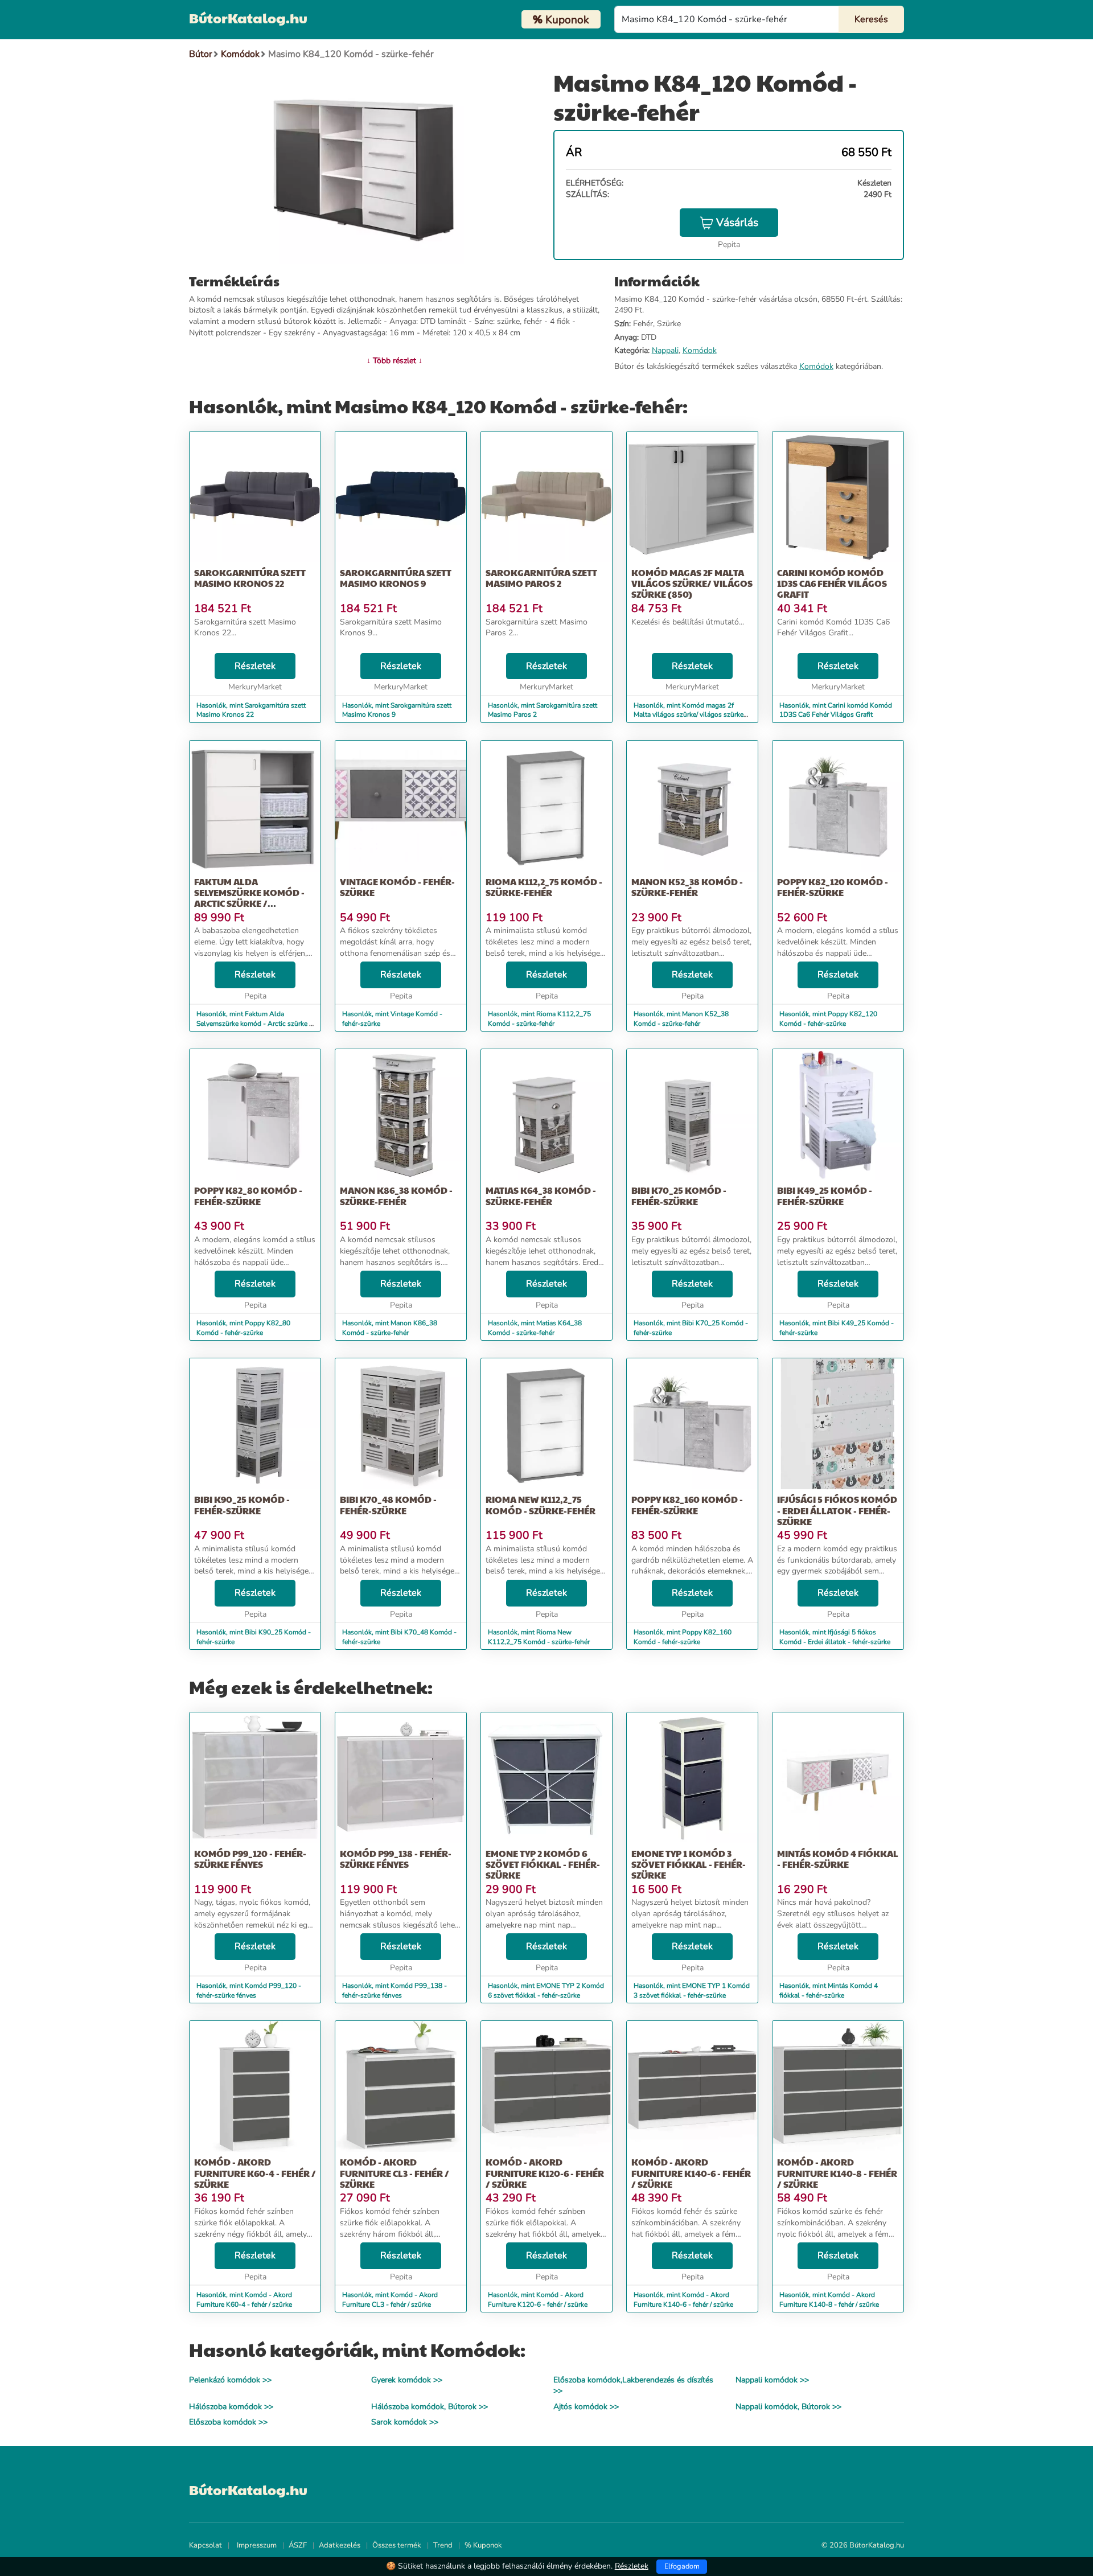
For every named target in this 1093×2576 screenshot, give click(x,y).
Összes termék (397, 2545)
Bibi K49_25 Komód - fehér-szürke (825, 1195)
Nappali (665, 350)
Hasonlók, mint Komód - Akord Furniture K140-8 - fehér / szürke (829, 2300)
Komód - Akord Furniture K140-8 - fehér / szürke (837, 2173)
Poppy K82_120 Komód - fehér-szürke (833, 887)
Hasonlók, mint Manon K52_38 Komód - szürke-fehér (681, 1019)
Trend (443, 2545)
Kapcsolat (206, 2545)
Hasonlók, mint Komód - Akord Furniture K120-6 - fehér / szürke (538, 2300)
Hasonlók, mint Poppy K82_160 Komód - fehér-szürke (683, 1637)
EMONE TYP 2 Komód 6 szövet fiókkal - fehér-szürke (543, 1864)
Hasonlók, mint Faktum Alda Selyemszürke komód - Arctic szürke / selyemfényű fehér (254, 1024)
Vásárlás (737, 223)
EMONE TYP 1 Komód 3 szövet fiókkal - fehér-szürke (689, 1864)
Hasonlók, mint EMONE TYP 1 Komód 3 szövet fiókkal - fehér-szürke (692, 1990)
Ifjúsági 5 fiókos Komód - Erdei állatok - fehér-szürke (837, 1510)
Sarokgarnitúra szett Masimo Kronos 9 (396, 578)
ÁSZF (298, 2545)
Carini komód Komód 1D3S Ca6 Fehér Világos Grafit (832, 583)
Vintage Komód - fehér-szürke (397, 887)
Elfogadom (682, 2566)
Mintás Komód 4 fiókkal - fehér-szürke (838, 1859)
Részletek (255, 666)
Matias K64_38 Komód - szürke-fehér (541, 1195)
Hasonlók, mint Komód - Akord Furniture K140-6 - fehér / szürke (683, 2300)
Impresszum (257, 2545)
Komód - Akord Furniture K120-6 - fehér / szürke (545, 2173)
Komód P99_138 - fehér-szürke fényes (396, 1859)
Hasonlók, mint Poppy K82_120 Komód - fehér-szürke (828, 1019)
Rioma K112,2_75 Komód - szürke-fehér (544, 887)
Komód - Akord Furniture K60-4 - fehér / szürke (255, 2173)
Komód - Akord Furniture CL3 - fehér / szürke (395, 2173)
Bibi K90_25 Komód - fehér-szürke (242, 1505)
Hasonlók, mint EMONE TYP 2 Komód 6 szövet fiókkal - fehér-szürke (546, 1990)
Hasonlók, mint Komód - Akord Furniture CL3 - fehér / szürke (390, 2300)
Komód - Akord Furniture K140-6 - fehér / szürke (691, 2173)
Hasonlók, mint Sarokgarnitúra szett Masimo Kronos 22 (251, 710)
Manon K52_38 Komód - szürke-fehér (687, 887)
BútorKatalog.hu (248, 18)
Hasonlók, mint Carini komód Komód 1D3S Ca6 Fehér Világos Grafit (836, 710)
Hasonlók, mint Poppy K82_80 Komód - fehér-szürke (243, 1328)
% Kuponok (483, 2545)
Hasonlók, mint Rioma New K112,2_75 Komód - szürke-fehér (539, 1637)
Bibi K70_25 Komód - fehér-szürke (679, 1195)
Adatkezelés (340, 2545)
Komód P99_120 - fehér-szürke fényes (250, 1859)
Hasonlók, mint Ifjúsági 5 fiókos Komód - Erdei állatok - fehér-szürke (835, 1637)
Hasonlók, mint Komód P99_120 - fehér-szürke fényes (249, 1990)
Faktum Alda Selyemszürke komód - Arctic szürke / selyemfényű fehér (249, 898)
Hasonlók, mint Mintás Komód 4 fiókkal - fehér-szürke (829, 1990)
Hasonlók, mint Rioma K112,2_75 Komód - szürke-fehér (539, 1019)
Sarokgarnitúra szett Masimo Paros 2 (541, 578)
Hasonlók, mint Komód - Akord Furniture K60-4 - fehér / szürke (244, 2300)
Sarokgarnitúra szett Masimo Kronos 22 (250, 578)
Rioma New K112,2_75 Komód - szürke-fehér (541, 1505)
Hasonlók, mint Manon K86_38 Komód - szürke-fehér (390, 1328)
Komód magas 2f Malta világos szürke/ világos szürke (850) (692, 583)
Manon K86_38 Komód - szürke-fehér (396, 1195)
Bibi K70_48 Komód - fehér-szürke (388, 1505)
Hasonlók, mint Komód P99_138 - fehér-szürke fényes (395, 1990)
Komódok (700, 350)
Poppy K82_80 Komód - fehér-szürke (248, 1195)
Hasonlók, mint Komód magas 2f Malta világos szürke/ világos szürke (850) (689, 715)
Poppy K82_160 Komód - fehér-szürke (687, 1505)
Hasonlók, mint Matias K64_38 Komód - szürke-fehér (535, 1328)
